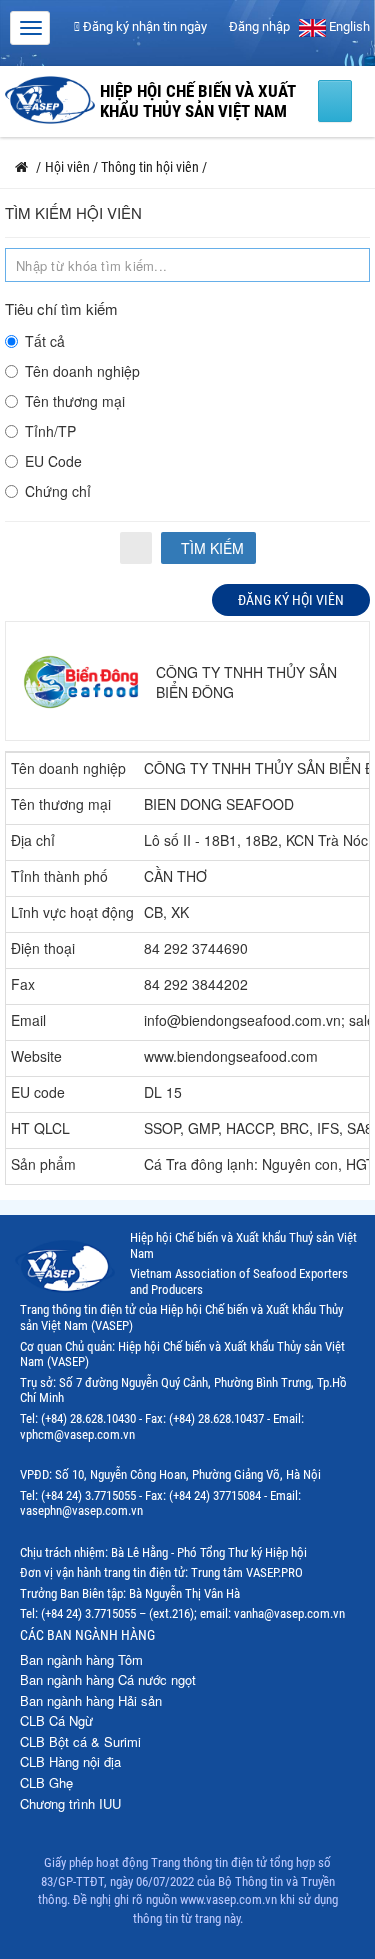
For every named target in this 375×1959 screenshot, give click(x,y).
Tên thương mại (75, 401)
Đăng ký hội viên (291, 600)
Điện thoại (43, 948)
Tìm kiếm (210, 548)
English (348, 26)
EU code (38, 1092)
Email (28, 1020)
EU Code (53, 461)
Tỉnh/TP (50, 431)
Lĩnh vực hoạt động (72, 912)
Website (36, 1056)
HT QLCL (40, 1128)
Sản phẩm (43, 1164)
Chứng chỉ (58, 491)
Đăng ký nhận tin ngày (143, 26)
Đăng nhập (258, 26)
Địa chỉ (33, 840)
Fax (23, 984)
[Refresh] (136, 548)
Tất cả (45, 341)
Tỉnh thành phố (59, 876)
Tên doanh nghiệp (82, 371)
